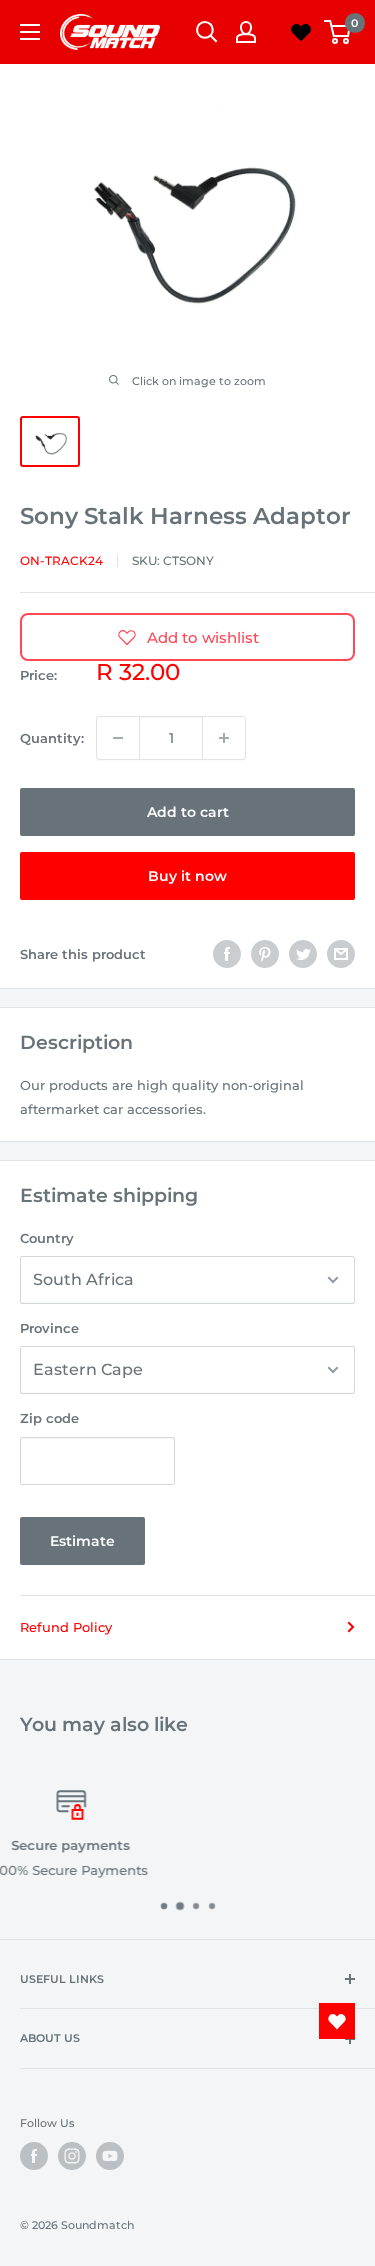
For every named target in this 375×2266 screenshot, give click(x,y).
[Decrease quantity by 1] (118, 738)
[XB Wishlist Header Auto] (301, 32)
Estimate (82, 1541)
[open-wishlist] (337, 2021)
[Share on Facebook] (227, 954)
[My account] (246, 32)
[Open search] (207, 32)
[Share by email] (341, 954)
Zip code (49, 1418)
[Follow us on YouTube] (110, 2156)
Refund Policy (66, 1627)
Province (49, 1328)
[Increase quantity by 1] (224, 738)
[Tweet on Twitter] (303, 954)
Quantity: (52, 738)
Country (47, 1238)
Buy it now (187, 876)
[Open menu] (30, 32)
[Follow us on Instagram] (72, 2156)
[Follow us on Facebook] (34, 2156)
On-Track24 (61, 560)
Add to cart (188, 812)
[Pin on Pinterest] (265, 954)
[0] (338, 32)
